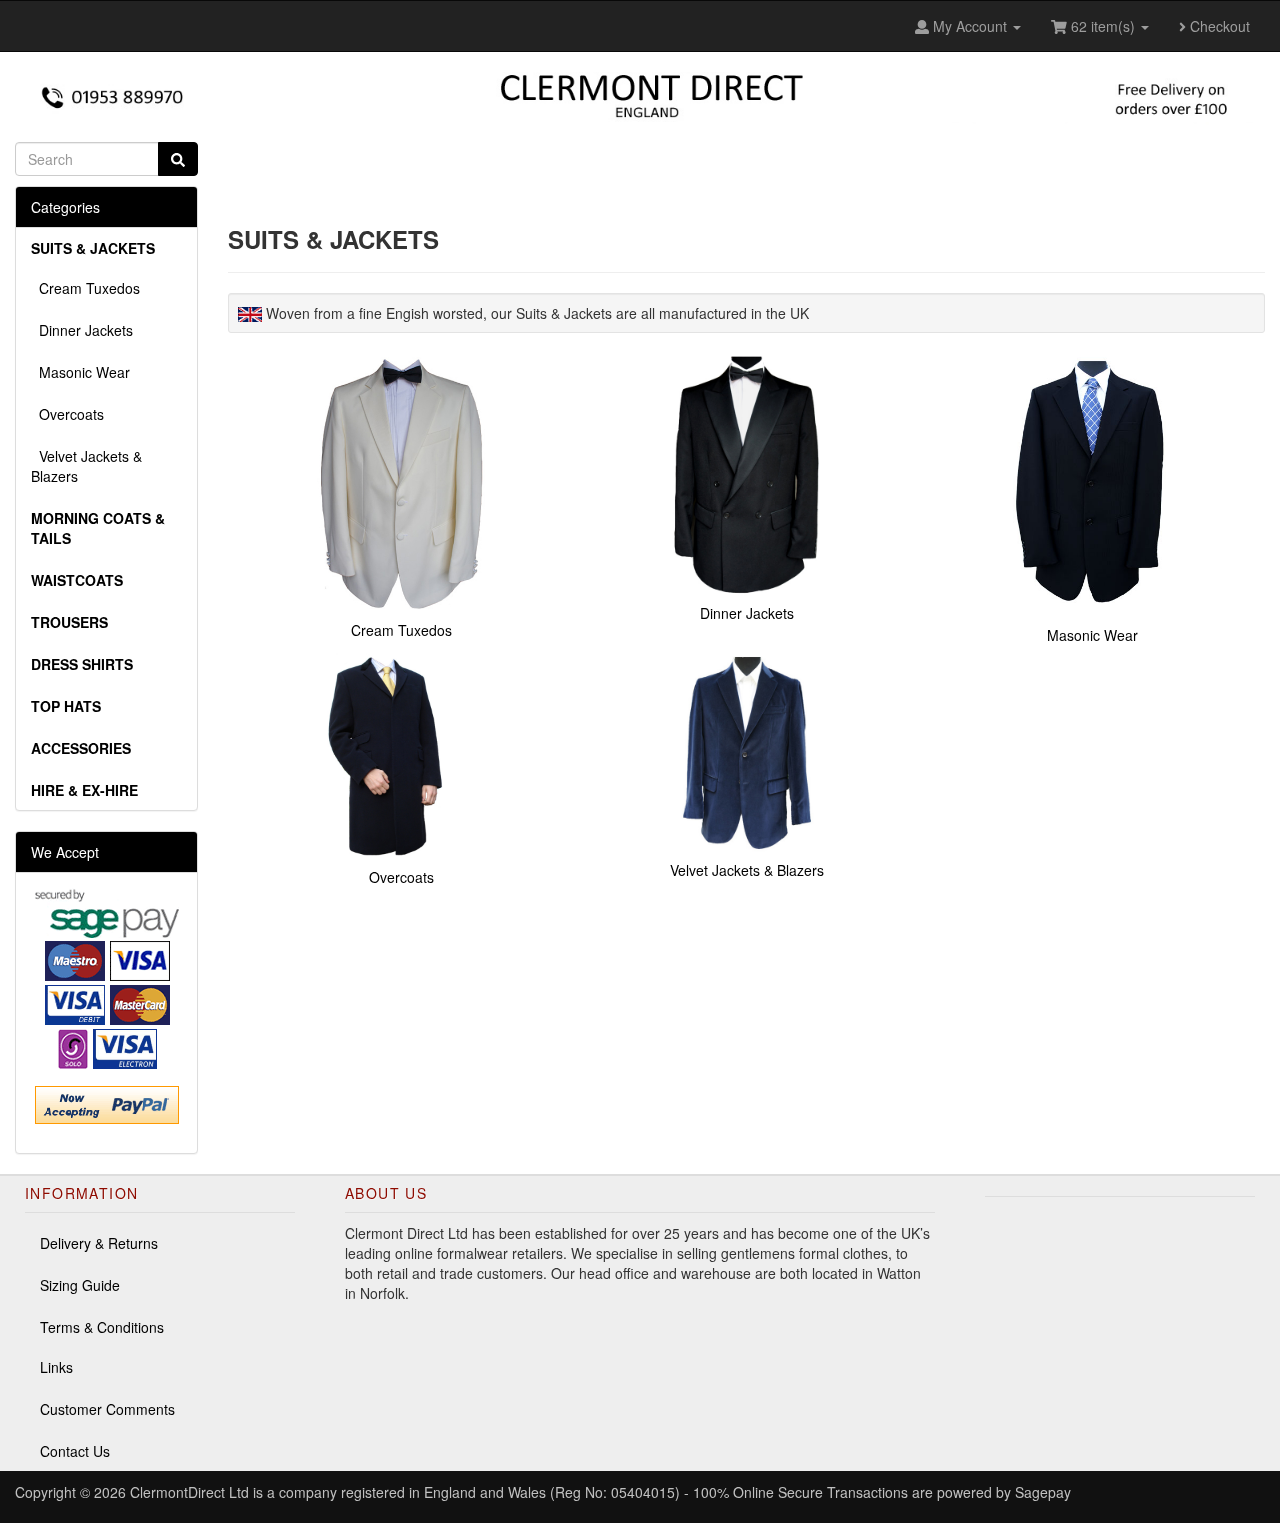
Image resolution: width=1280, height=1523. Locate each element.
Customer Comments (107, 1409)
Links (56, 1367)
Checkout (1218, 26)
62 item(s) (1103, 26)
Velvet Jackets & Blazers (86, 466)
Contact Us (75, 1451)
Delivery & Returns (99, 1243)
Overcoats (67, 414)
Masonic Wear (80, 372)
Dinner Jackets (82, 330)
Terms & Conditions (102, 1327)
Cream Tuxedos (85, 288)
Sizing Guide (80, 1285)
